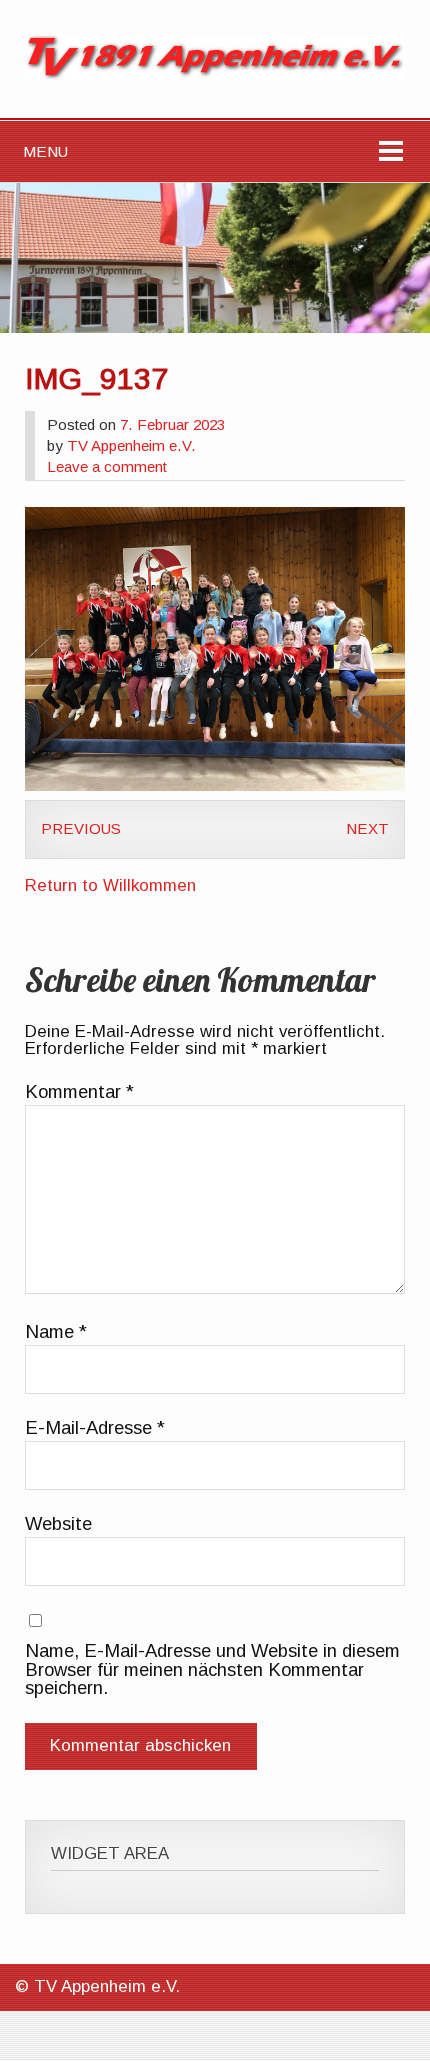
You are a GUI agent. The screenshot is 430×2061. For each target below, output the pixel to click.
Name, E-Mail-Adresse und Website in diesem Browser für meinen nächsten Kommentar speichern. (212, 1669)
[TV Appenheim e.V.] (215, 75)
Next (367, 828)
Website (58, 1524)
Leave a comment (107, 466)
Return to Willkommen (110, 885)
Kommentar (79, 1092)
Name (56, 1332)
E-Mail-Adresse (95, 1428)
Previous (81, 828)
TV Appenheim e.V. (131, 445)
